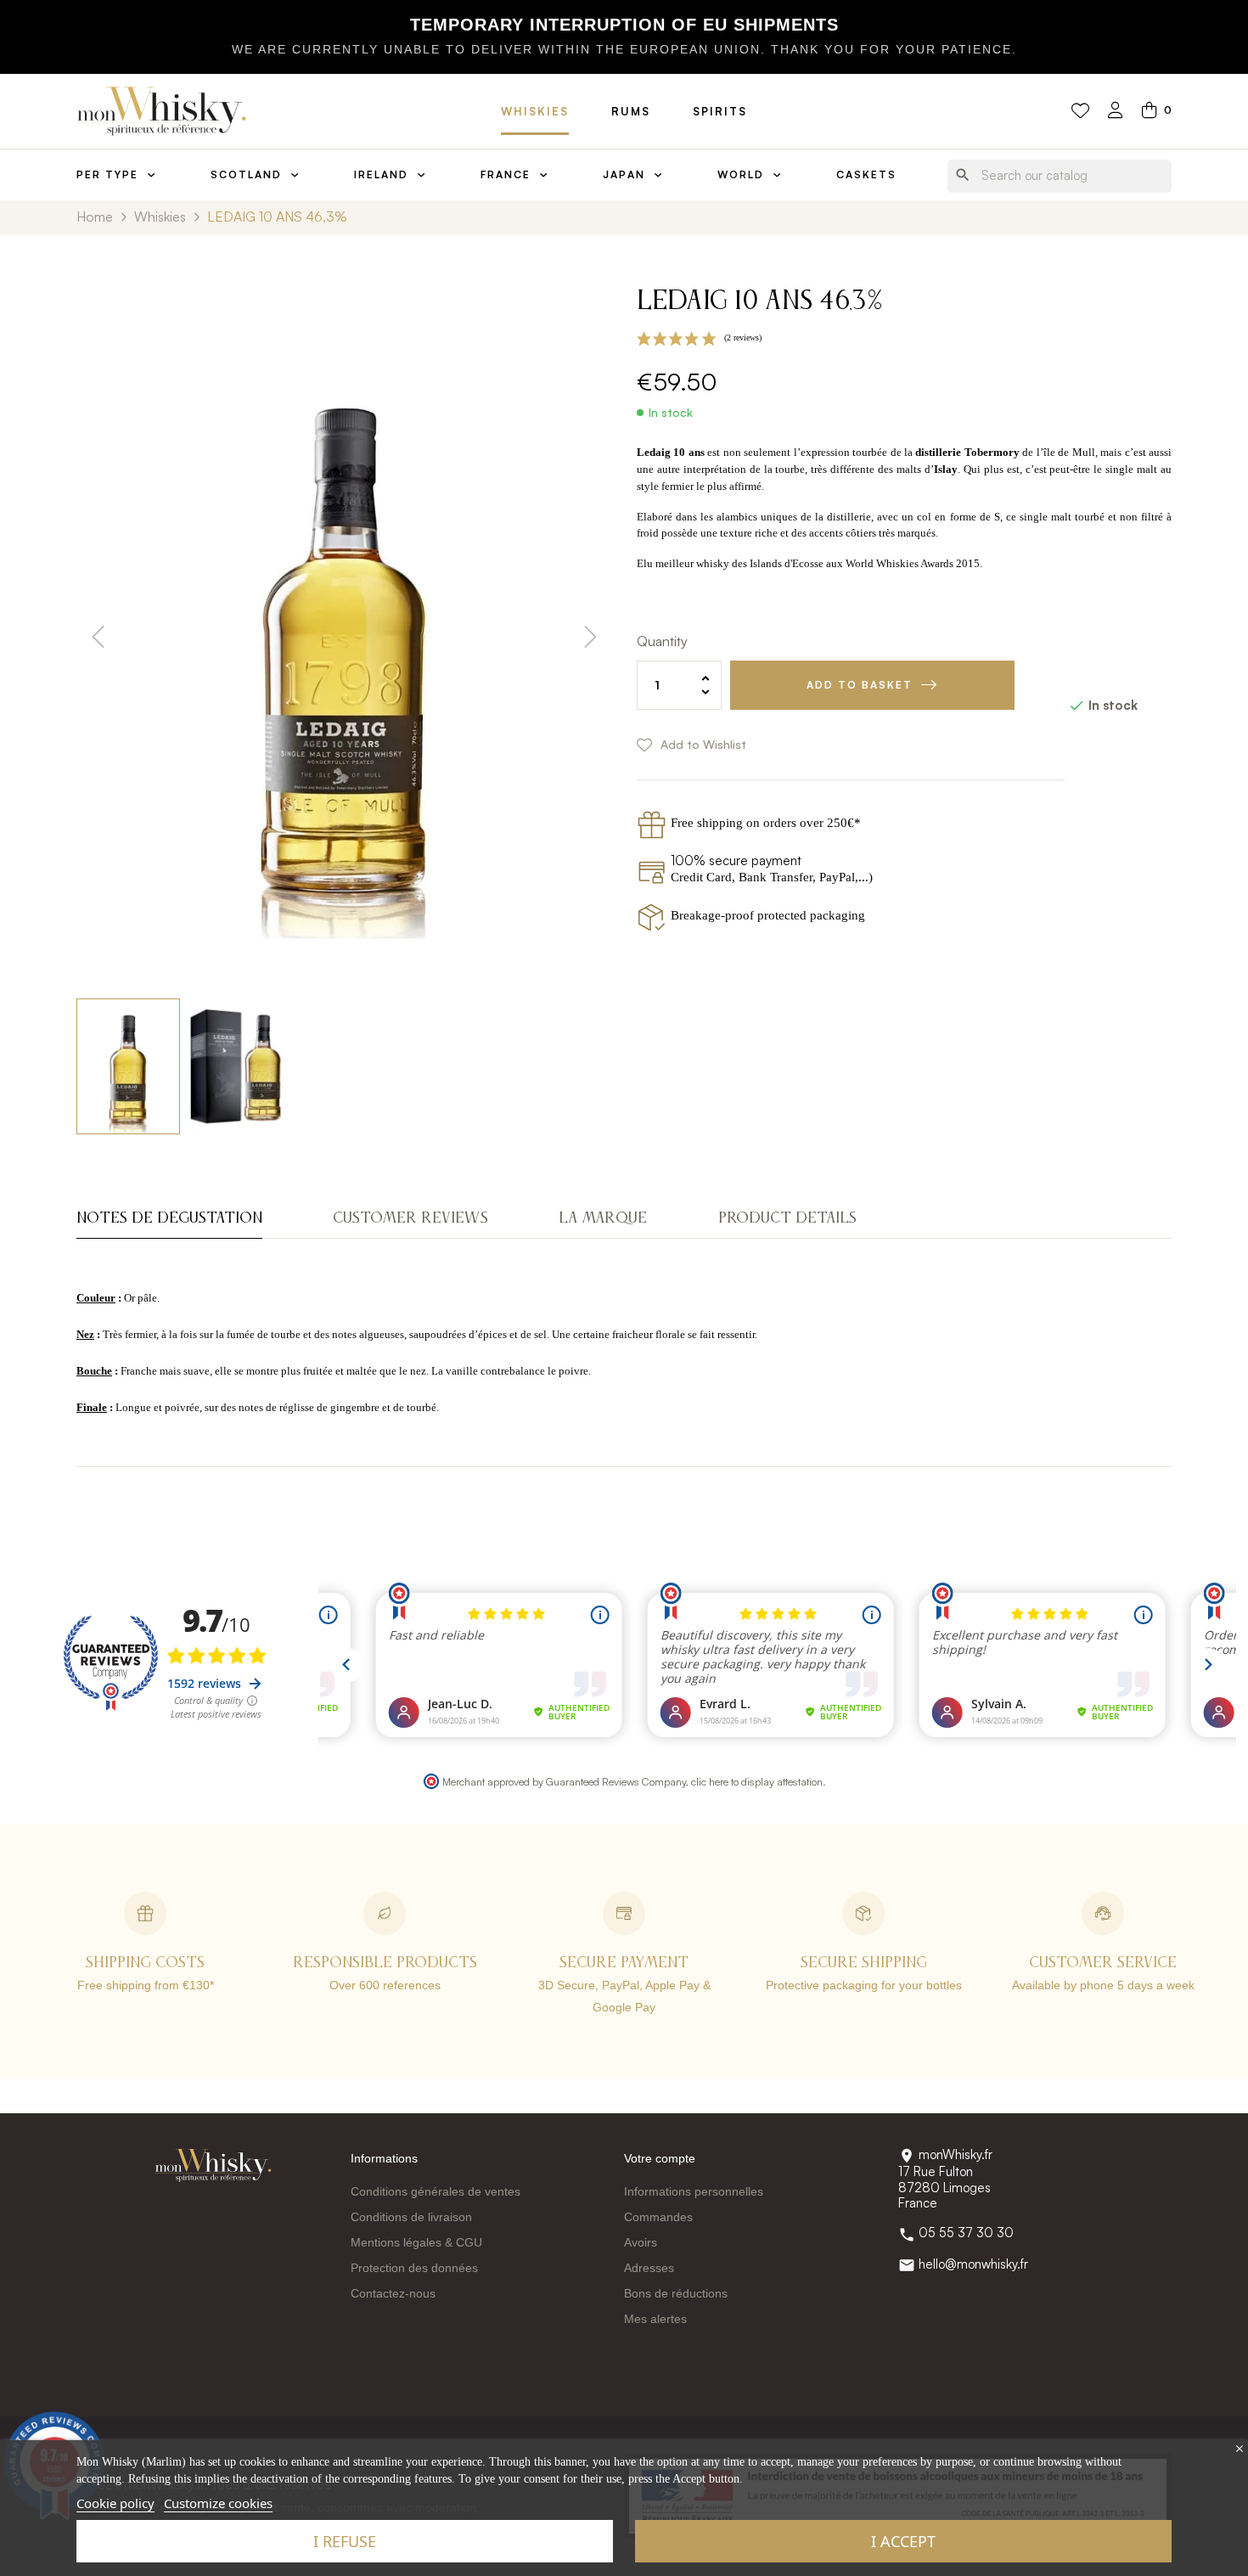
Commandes (658, 2217)
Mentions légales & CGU (416, 2242)
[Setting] (1116, 112)
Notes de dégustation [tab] (169, 1218)
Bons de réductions (676, 2293)
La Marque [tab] (603, 1218)
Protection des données (414, 2268)
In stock (671, 413)
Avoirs (641, 2242)
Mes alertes (655, 2319)
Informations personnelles (694, 2191)
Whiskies (535, 111)
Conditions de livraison (411, 2217)
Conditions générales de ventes (436, 2191)
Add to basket (860, 685)
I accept (903, 2541)
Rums (631, 111)
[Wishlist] (1080, 111)
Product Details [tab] (787, 1218)
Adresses (649, 2268)
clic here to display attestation (757, 1781)
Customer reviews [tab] (410, 1218)
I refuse (345, 2541)
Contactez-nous (393, 2293)
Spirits (720, 111)
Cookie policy (115, 2503)
